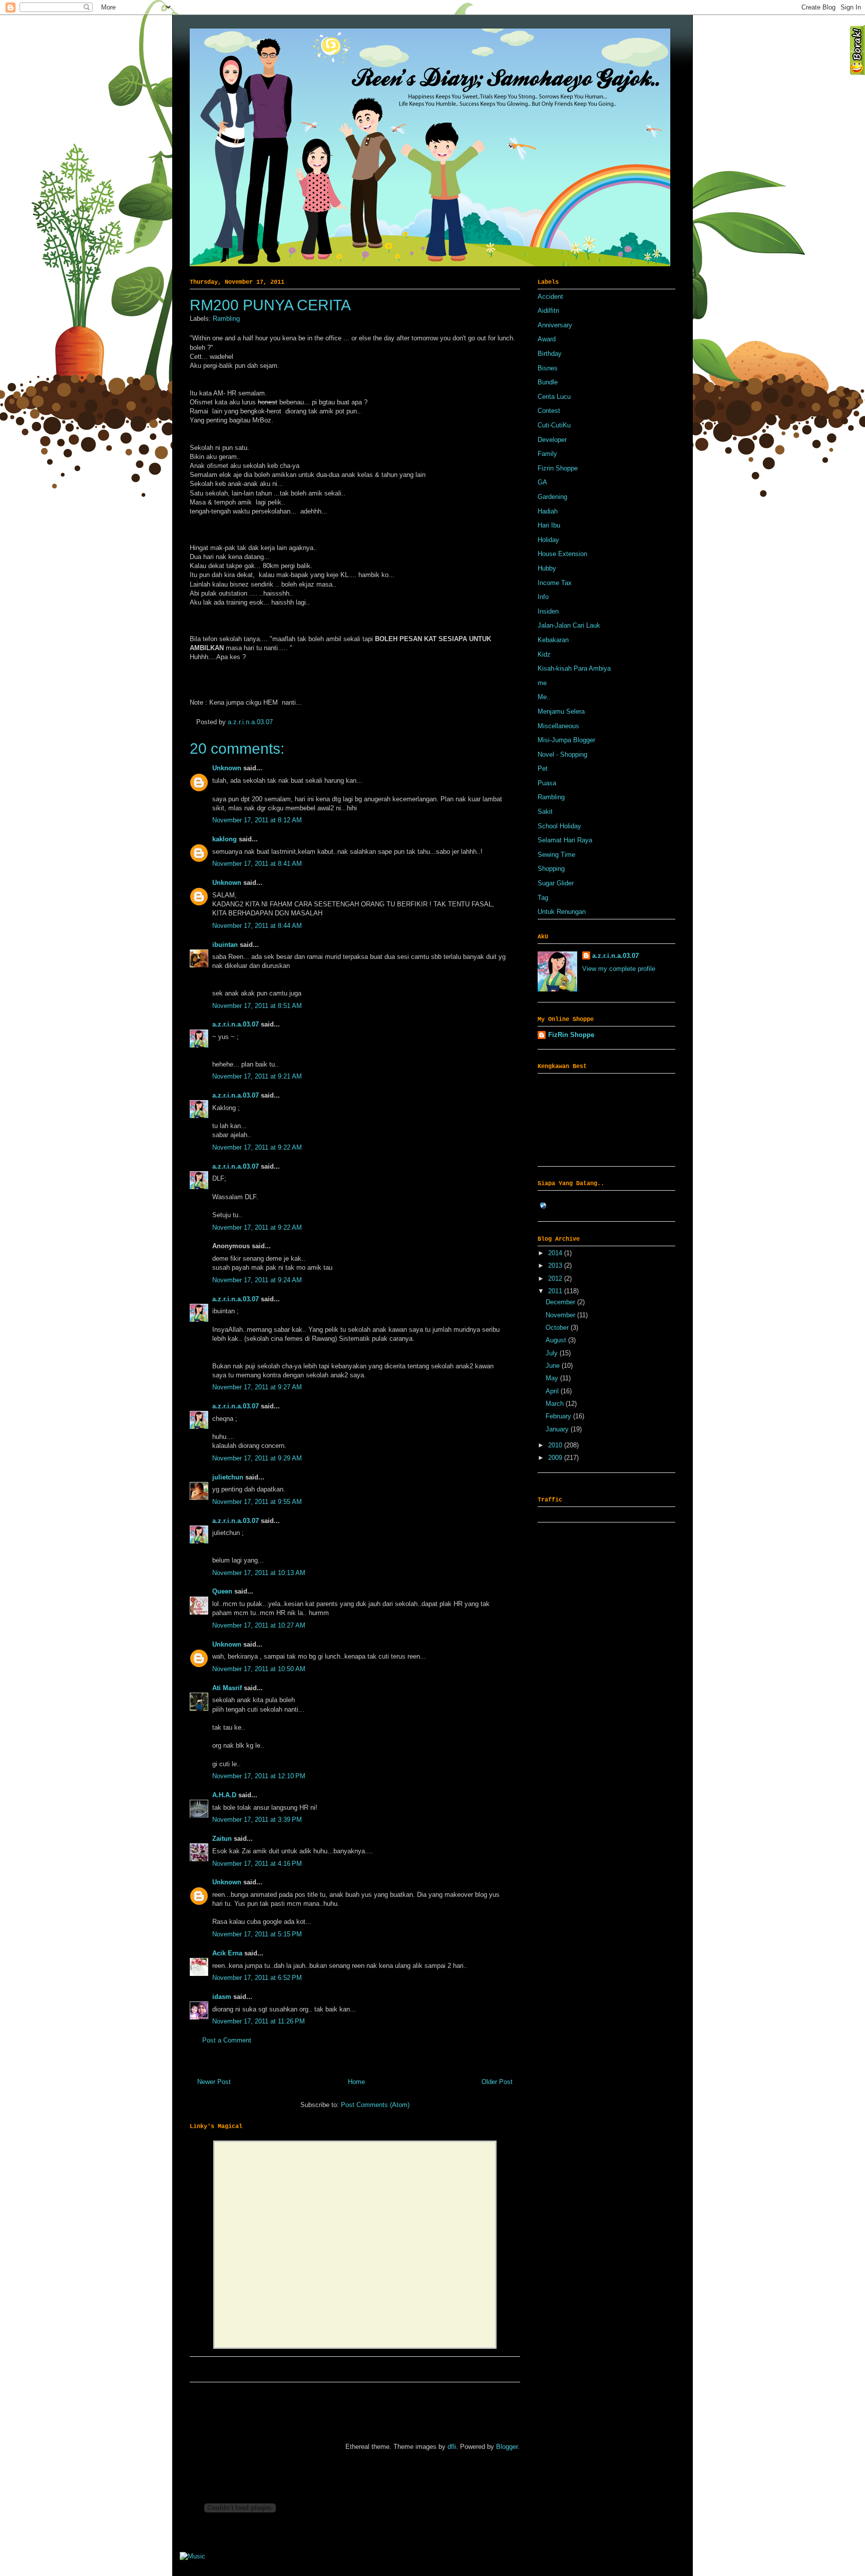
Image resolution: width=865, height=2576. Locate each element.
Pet (543, 768)
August (557, 1340)
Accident (550, 297)
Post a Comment (227, 2040)
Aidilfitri (548, 311)
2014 (556, 1253)
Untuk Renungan (562, 912)
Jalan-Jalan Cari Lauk (569, 625)
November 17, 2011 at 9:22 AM (257, 1147)
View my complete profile (619, 969)
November (561, 1315)
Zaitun (222, 1839)
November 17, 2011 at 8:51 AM (257, 1006)
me (542, 683)
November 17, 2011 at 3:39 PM (257, 1820)
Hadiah (548, 511)
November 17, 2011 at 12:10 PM (259, 1776)
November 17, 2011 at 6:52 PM (257, 1978)
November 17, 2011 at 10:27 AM (259, 1625)
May (553, 1378)
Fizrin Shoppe (558, 468)
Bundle (548, 382)
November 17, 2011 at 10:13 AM (259, 1573)
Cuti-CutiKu (554, 425)
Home (356, 2082)
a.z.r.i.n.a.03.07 (250, 722)
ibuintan (225, 945)
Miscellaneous (558, 726)
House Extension (562, 554)
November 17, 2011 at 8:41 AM (257, 864)
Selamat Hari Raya (565, 840)
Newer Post (214, 2082)
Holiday (548, 540)
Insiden (548, 611)
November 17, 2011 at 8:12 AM (257, 820)
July (553, 1353)
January (558, 1429)
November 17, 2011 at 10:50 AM (259, 1669)
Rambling (226, 319)
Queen (222, 1591)
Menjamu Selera (561, 711)
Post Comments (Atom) (375, 2105)
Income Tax (555, 583)
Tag (543, 898)
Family (547, 454)
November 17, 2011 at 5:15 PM (257, 1934)
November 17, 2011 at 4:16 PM (257, 1864)
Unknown (227, 768)
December (561, 1302)
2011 (556, 1291)
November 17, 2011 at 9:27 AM (257, 1387)
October (558, 1328)
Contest (549, 411)
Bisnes (548, 368)
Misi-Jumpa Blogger (566, 740)
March (556, 1404)
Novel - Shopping (562, 754)
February (559, 1416)
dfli (452, 2447)
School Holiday (559, 826)
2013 (556, 1265)
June (554, 1366)
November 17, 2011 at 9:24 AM (257, 1280)
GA (542, 482)
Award (547, 339)
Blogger (507, 2447)
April (553, 1391)
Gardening (552, 497)
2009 (556, 1458)
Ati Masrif (227, 1688)
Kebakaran (553, 640)
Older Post (497, 2082)
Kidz (544, 654)
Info (543, 597)
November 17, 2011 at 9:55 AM (257, 1502)
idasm (222, 1997)
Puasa (547, 783)
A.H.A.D (224, 1795)
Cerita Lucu (554, 397)
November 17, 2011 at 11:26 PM (259, 2021)
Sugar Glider (556, 883)
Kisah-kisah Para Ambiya (574, 668)
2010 (556, 1445)
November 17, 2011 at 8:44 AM (257, 926)
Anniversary (555, 325)
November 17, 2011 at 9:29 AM (257, 1458)
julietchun (228, 1477)
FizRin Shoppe (571, 1035)
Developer (552, 440)
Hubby (547, 568)
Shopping (551, 869)
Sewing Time (556, 855)
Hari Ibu (549, 525)
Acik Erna (227, 1953)
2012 (556, 1278)
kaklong (225, 839)
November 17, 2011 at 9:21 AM (257, 1076)
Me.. (544, 697)
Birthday (550, 354)
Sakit (545, 812)
